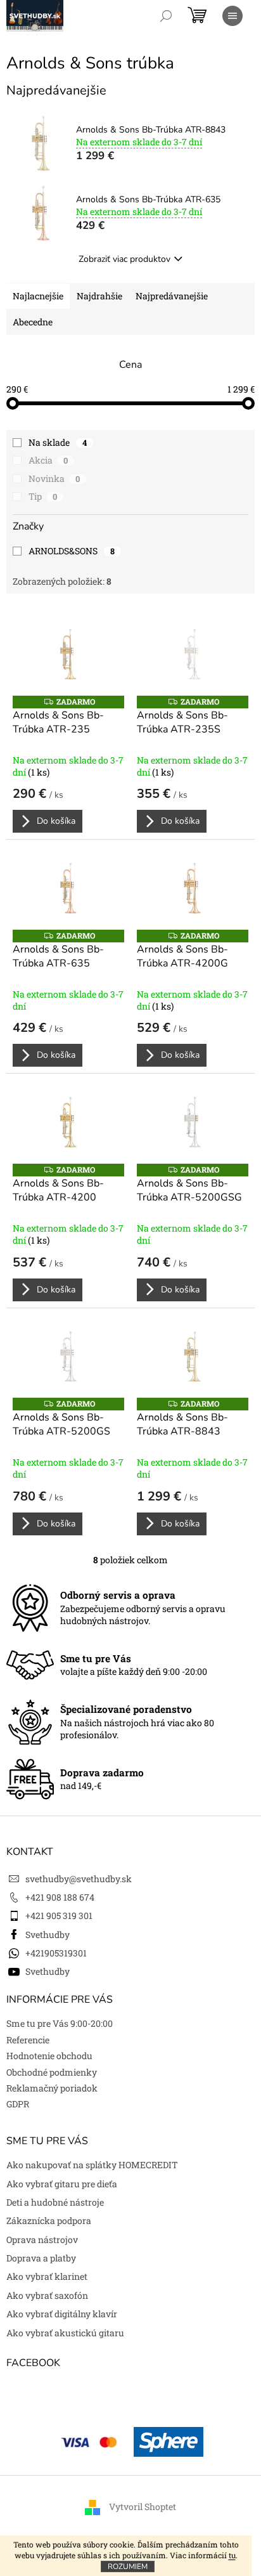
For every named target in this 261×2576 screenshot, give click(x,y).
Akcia (48, 460)
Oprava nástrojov (42, 2240)
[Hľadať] (166, 16)
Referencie (28, 2040)
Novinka (54, 478)
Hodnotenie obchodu (49, 2056)
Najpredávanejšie (172, 296)
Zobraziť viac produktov (124, 259)
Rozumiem (128, 2566)
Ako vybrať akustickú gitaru (65, 2333)
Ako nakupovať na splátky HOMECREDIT (92, 2165)
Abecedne (33, 322)
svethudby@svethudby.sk (79, 1879)
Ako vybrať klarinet (47, 2276)
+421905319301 (56, 1953)
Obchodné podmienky (52, 2072)
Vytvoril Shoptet (143, 2507)
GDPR (18, 2104)
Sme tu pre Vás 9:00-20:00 (60, 2023)
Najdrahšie (99, 296)
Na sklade (58, 442)
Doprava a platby (41, 2258)
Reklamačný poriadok (52, 2088)
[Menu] (232, 16)
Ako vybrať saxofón (47, 2295)
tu (232, 2555)
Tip (43, 496)
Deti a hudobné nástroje (55, 2202)
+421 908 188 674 (60, 1897)
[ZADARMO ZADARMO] (68, 654)
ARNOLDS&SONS (72, 551)
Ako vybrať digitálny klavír (62, 2314)
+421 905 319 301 (59, 1916)
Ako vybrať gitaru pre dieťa (62, 2184)
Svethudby (48, 1935)
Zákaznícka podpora (49, 2221)
